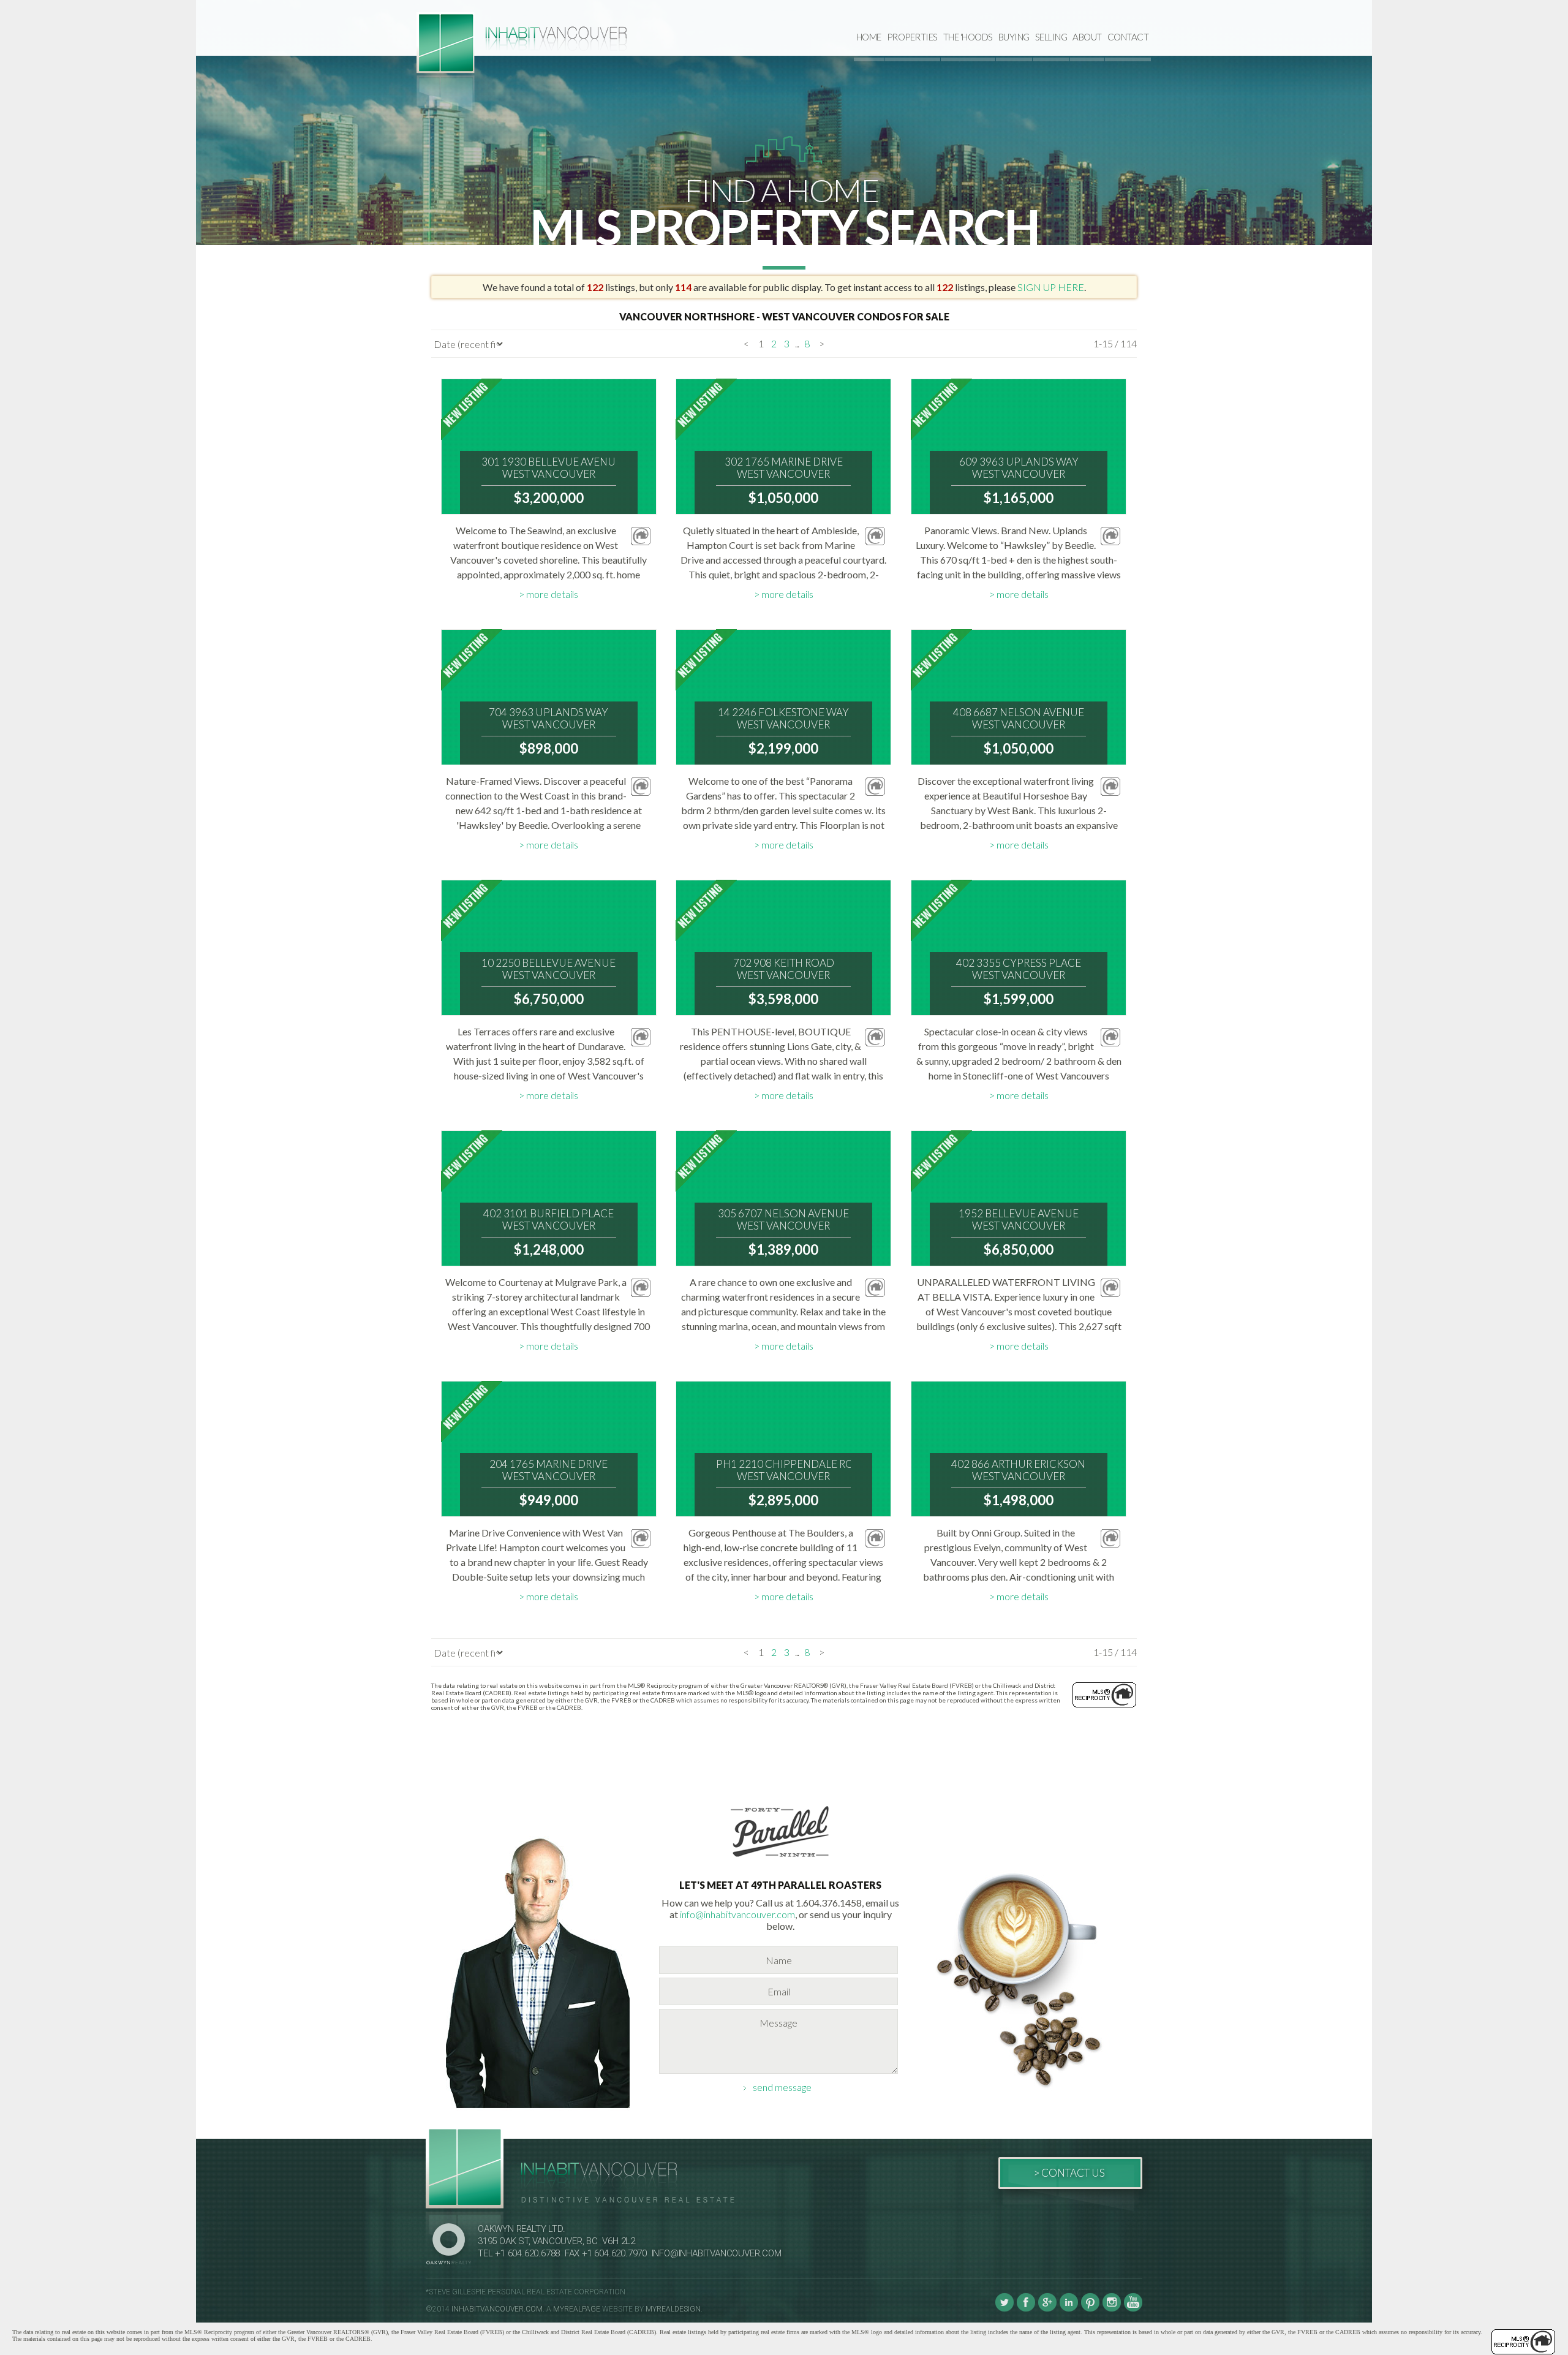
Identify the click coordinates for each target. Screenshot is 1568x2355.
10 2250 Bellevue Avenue (548, 969)
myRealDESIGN (673, 2309)
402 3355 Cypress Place (1019, 969)
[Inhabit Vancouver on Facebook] (1026, 2309)
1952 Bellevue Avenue (1019, 1220)
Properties (912, 37)
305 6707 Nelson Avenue (783, 1220)
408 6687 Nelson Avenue (1019, 719)
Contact (1128, 37)
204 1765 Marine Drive (548, 1470)
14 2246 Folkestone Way (783, 719)
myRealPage (577, 2309)
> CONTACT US (1069, 2173)
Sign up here (1051, 287)
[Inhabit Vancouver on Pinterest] (1090, 2309)
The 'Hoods (968, 37)
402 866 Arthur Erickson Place (1019, 1470)
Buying (1014, 37)
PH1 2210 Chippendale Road (783, 1470)
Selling (1051, 37)
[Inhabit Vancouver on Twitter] (1005, 2309)
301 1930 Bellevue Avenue (549, 468)
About (1087, 37)
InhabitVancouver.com (497, 2309)
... (797, 343)
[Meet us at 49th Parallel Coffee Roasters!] (780, 1859)
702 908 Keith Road (784, 969)
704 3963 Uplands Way (548, 719)
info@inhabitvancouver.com (737, 1914)
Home (869, 37)
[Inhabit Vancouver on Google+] (1047, 2309)
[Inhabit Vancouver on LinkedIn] (1069, 2309)
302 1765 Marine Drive (784, 468)
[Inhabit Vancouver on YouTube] (1133, 2309)
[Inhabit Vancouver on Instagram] (1112, 2309)
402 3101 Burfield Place (548, 1220)
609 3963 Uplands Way (1019, 468)
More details (552, 594)
